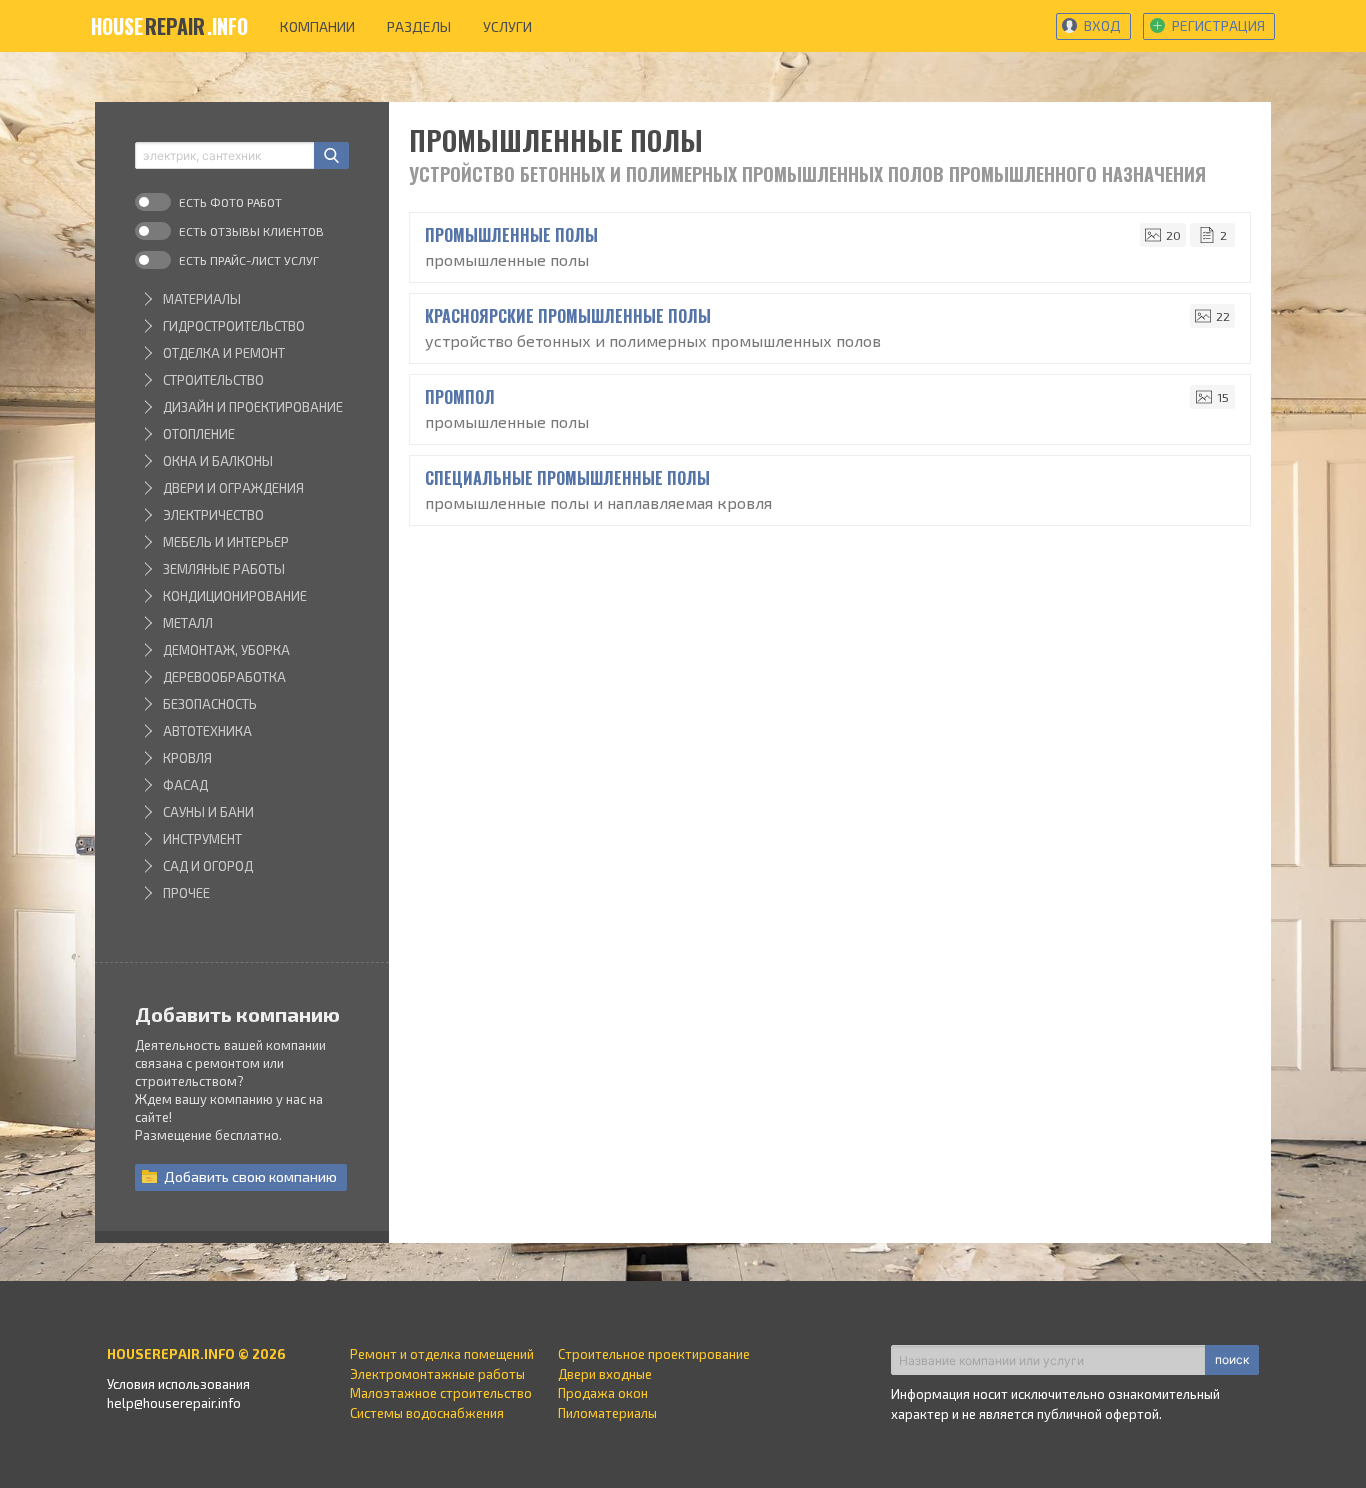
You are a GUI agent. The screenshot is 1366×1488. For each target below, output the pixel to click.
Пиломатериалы (607, 1413)
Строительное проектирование (654, 1354)
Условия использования (178, 1384)
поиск (1232, 1359)
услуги (507, 26)
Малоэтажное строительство (441, 1393)
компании (317, 26)
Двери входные (605, 1374)
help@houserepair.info (174, 1403)
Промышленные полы (511, 235)
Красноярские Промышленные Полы (568, 316)
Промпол (460, 397)
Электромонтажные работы (437, 1374)
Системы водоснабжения (427, 1413)
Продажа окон (603, 1393)
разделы (419, 26)
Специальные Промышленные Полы (567, 478)
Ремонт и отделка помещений (442, 1354)
